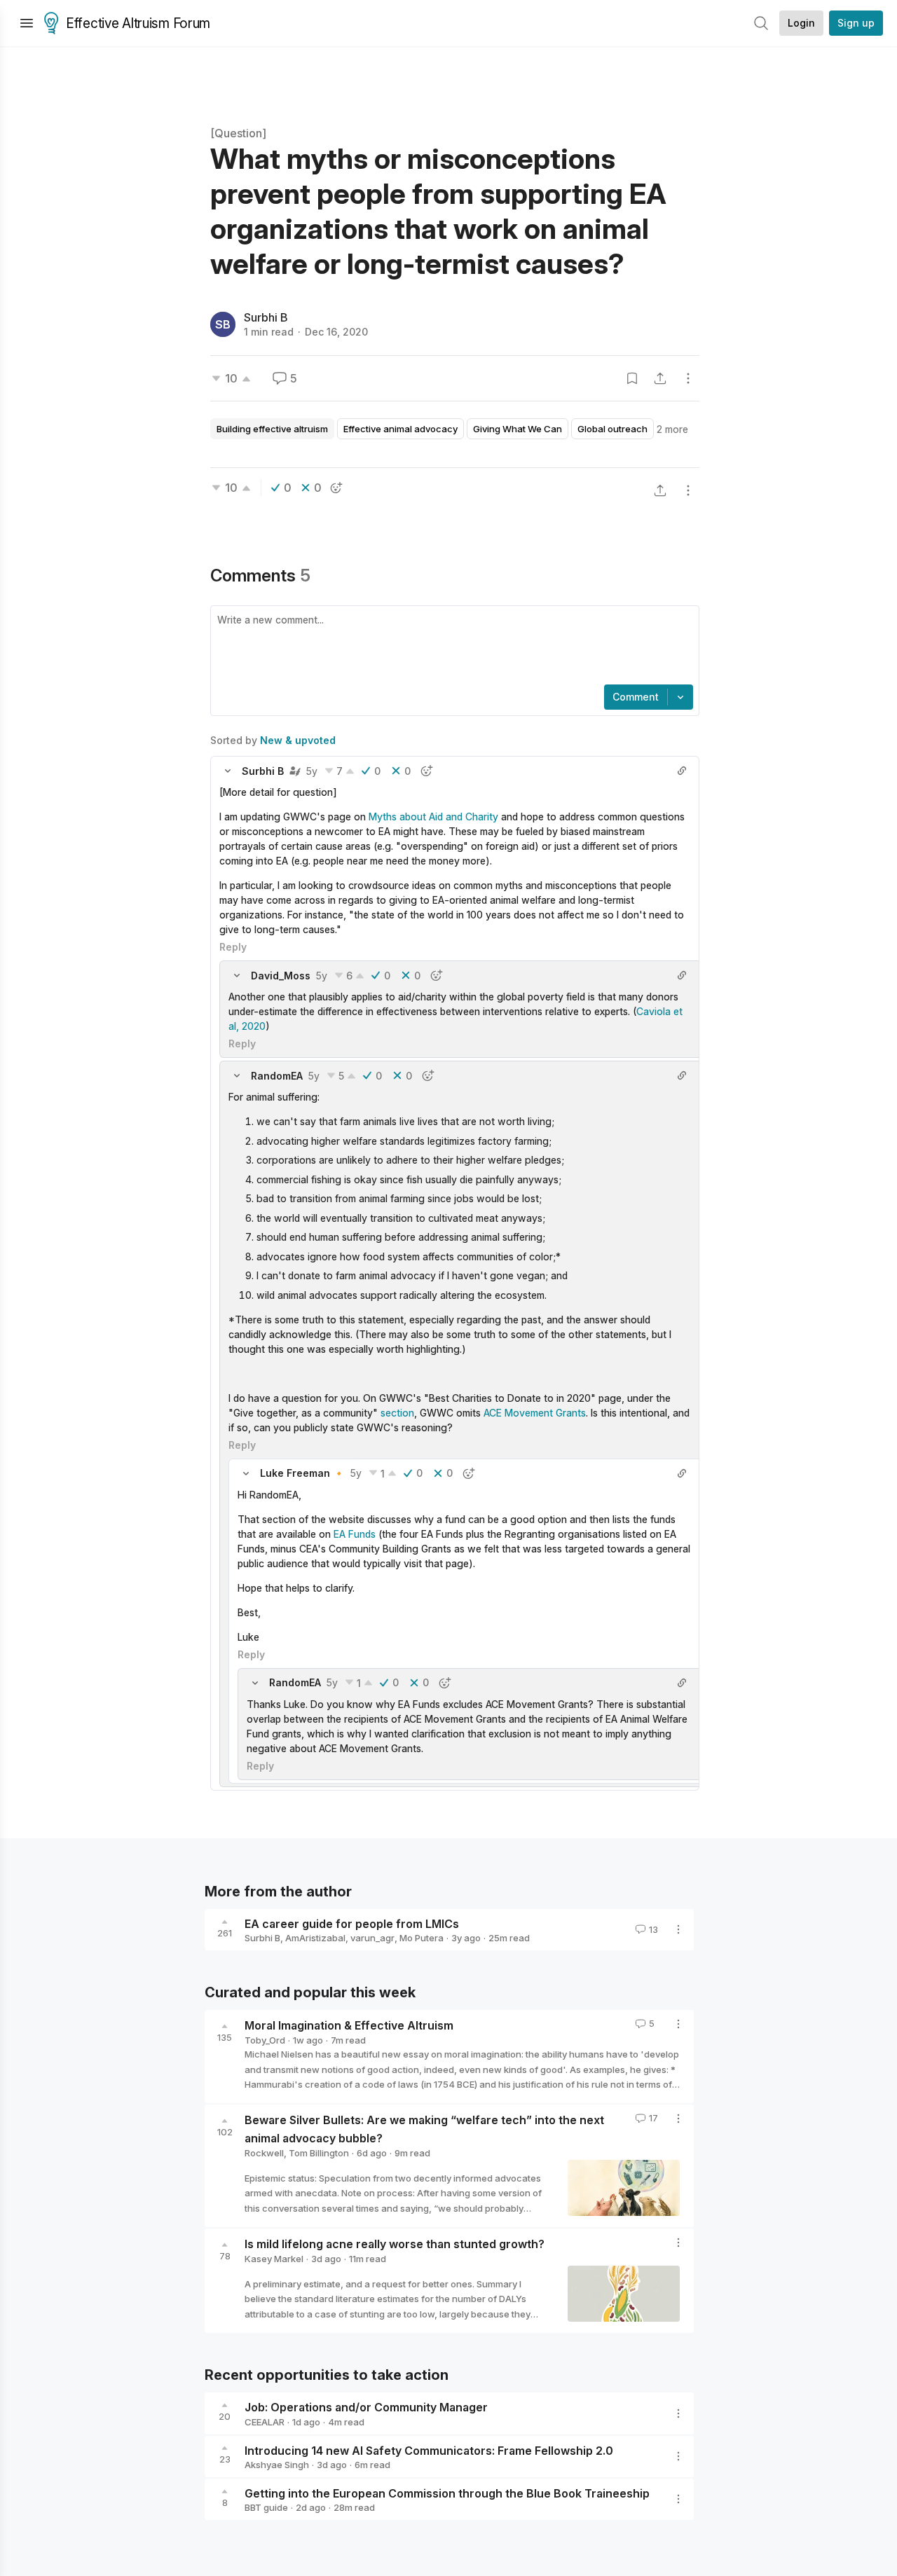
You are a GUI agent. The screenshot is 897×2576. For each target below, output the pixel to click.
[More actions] (688, 378)
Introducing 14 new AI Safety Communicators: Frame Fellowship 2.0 (429, 2450)
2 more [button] (672, 429)
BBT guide (266, 2507)
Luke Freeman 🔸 (302, 1473)
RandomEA (277, 1076)
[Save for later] (632, 378)
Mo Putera (422, 1938)
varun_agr (372, 1938)
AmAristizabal (315, 1938)
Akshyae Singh (277, 2465)
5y (312, 771)
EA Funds (355, 1534)
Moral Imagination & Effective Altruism (349, 2025)
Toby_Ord (265, 2040)
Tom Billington (319, 2153)
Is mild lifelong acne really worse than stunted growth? (395, 2244)
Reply (233, 947)
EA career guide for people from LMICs (352, 1923)
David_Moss (281, 976)
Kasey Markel (274, 2259)
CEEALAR (265, 2422)
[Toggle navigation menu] (27, 23)
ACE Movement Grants (535, 1413)
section (397, 1413)
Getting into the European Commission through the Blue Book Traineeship (447, 2493)
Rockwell (264, 2153)
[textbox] (452, 647)
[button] (228, 771)
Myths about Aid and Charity (435, 817)
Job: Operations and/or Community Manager (366, 2407)
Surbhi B (266, 317)
